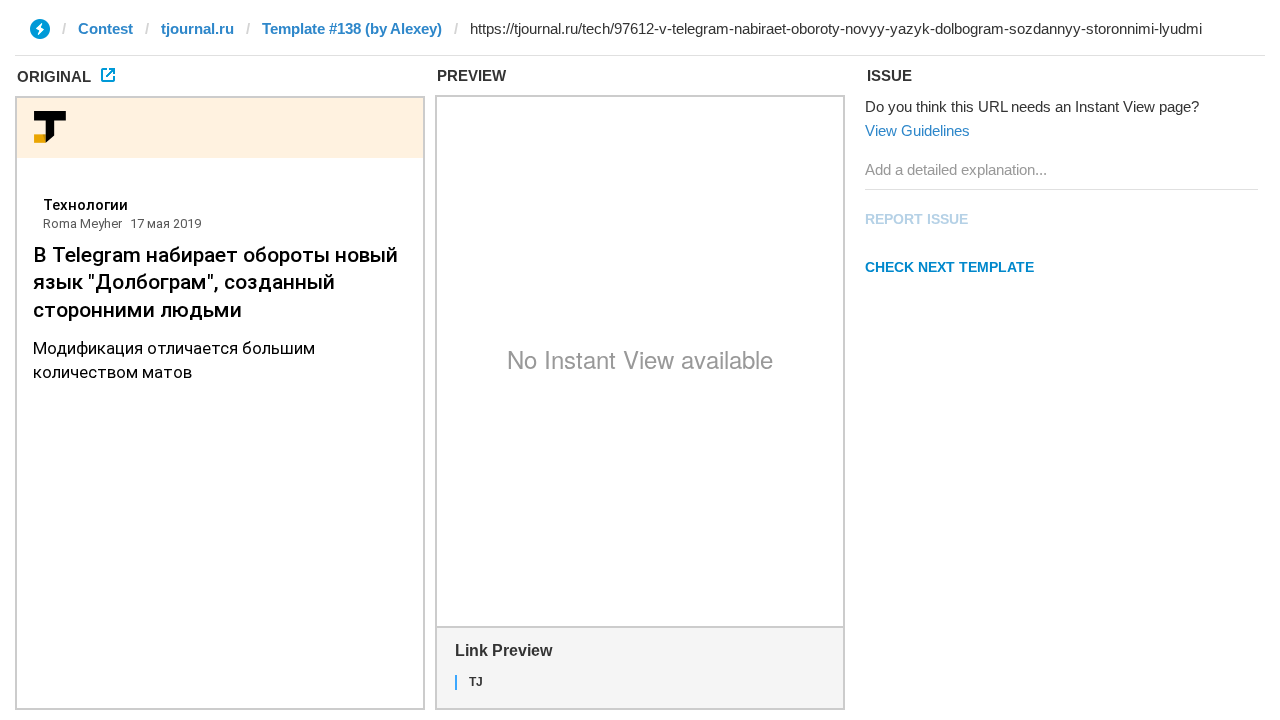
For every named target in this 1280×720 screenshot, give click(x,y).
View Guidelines (917, 130)
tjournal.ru (197, 28)
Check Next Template (949, 267)
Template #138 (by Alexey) (352, 28)
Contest (105, 28)
